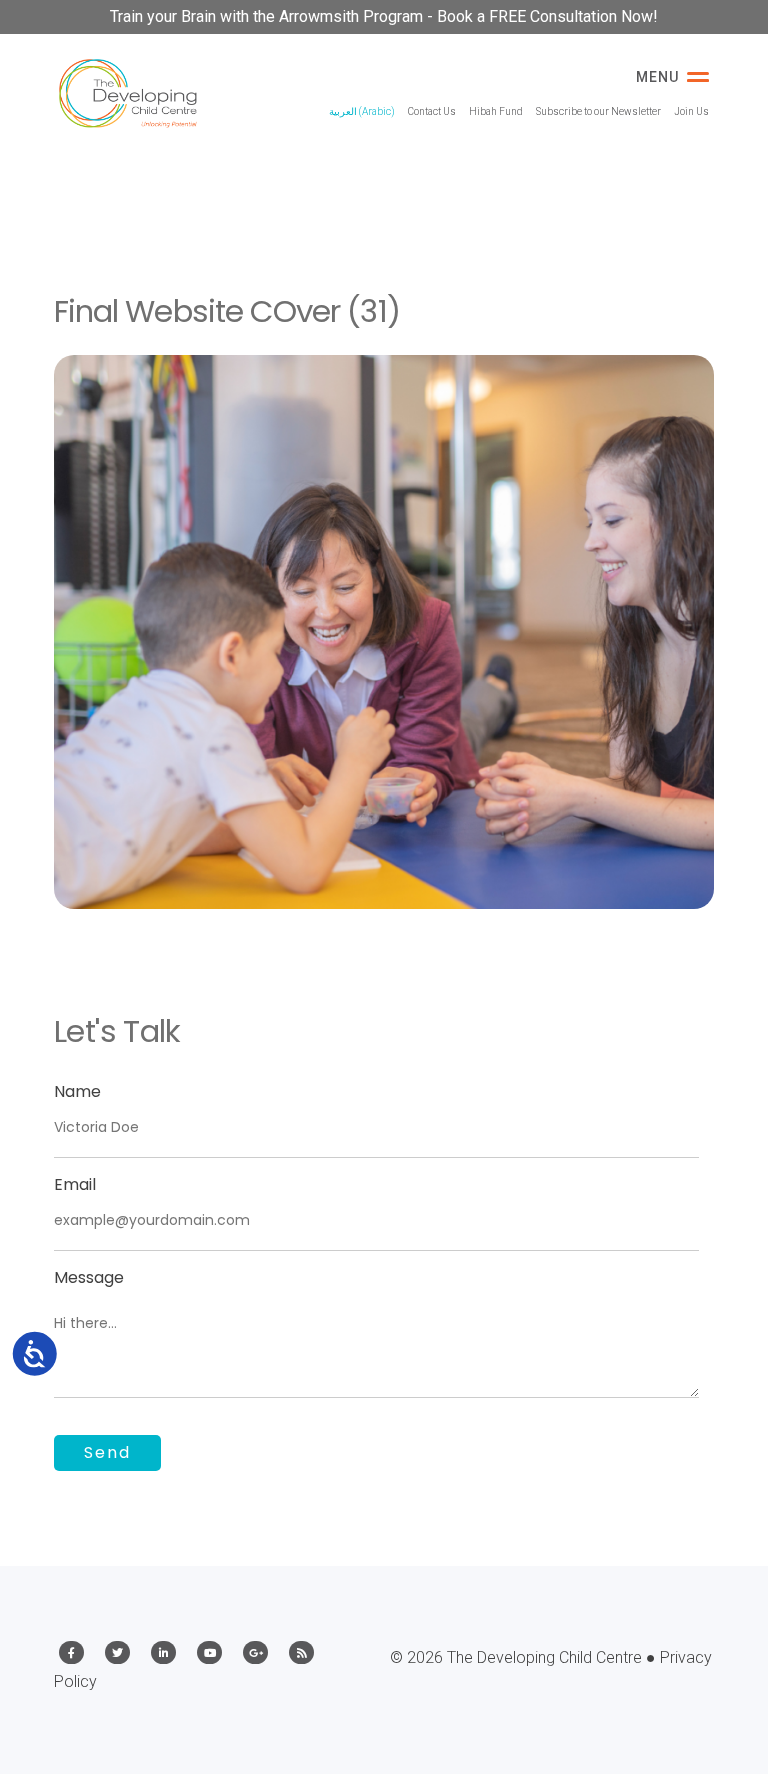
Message (89, 1277)
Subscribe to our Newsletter (598, 111)
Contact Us (432, 111)
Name (77, 1091)
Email (75, 1184)
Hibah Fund (496, 111)
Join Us (691, 111)
